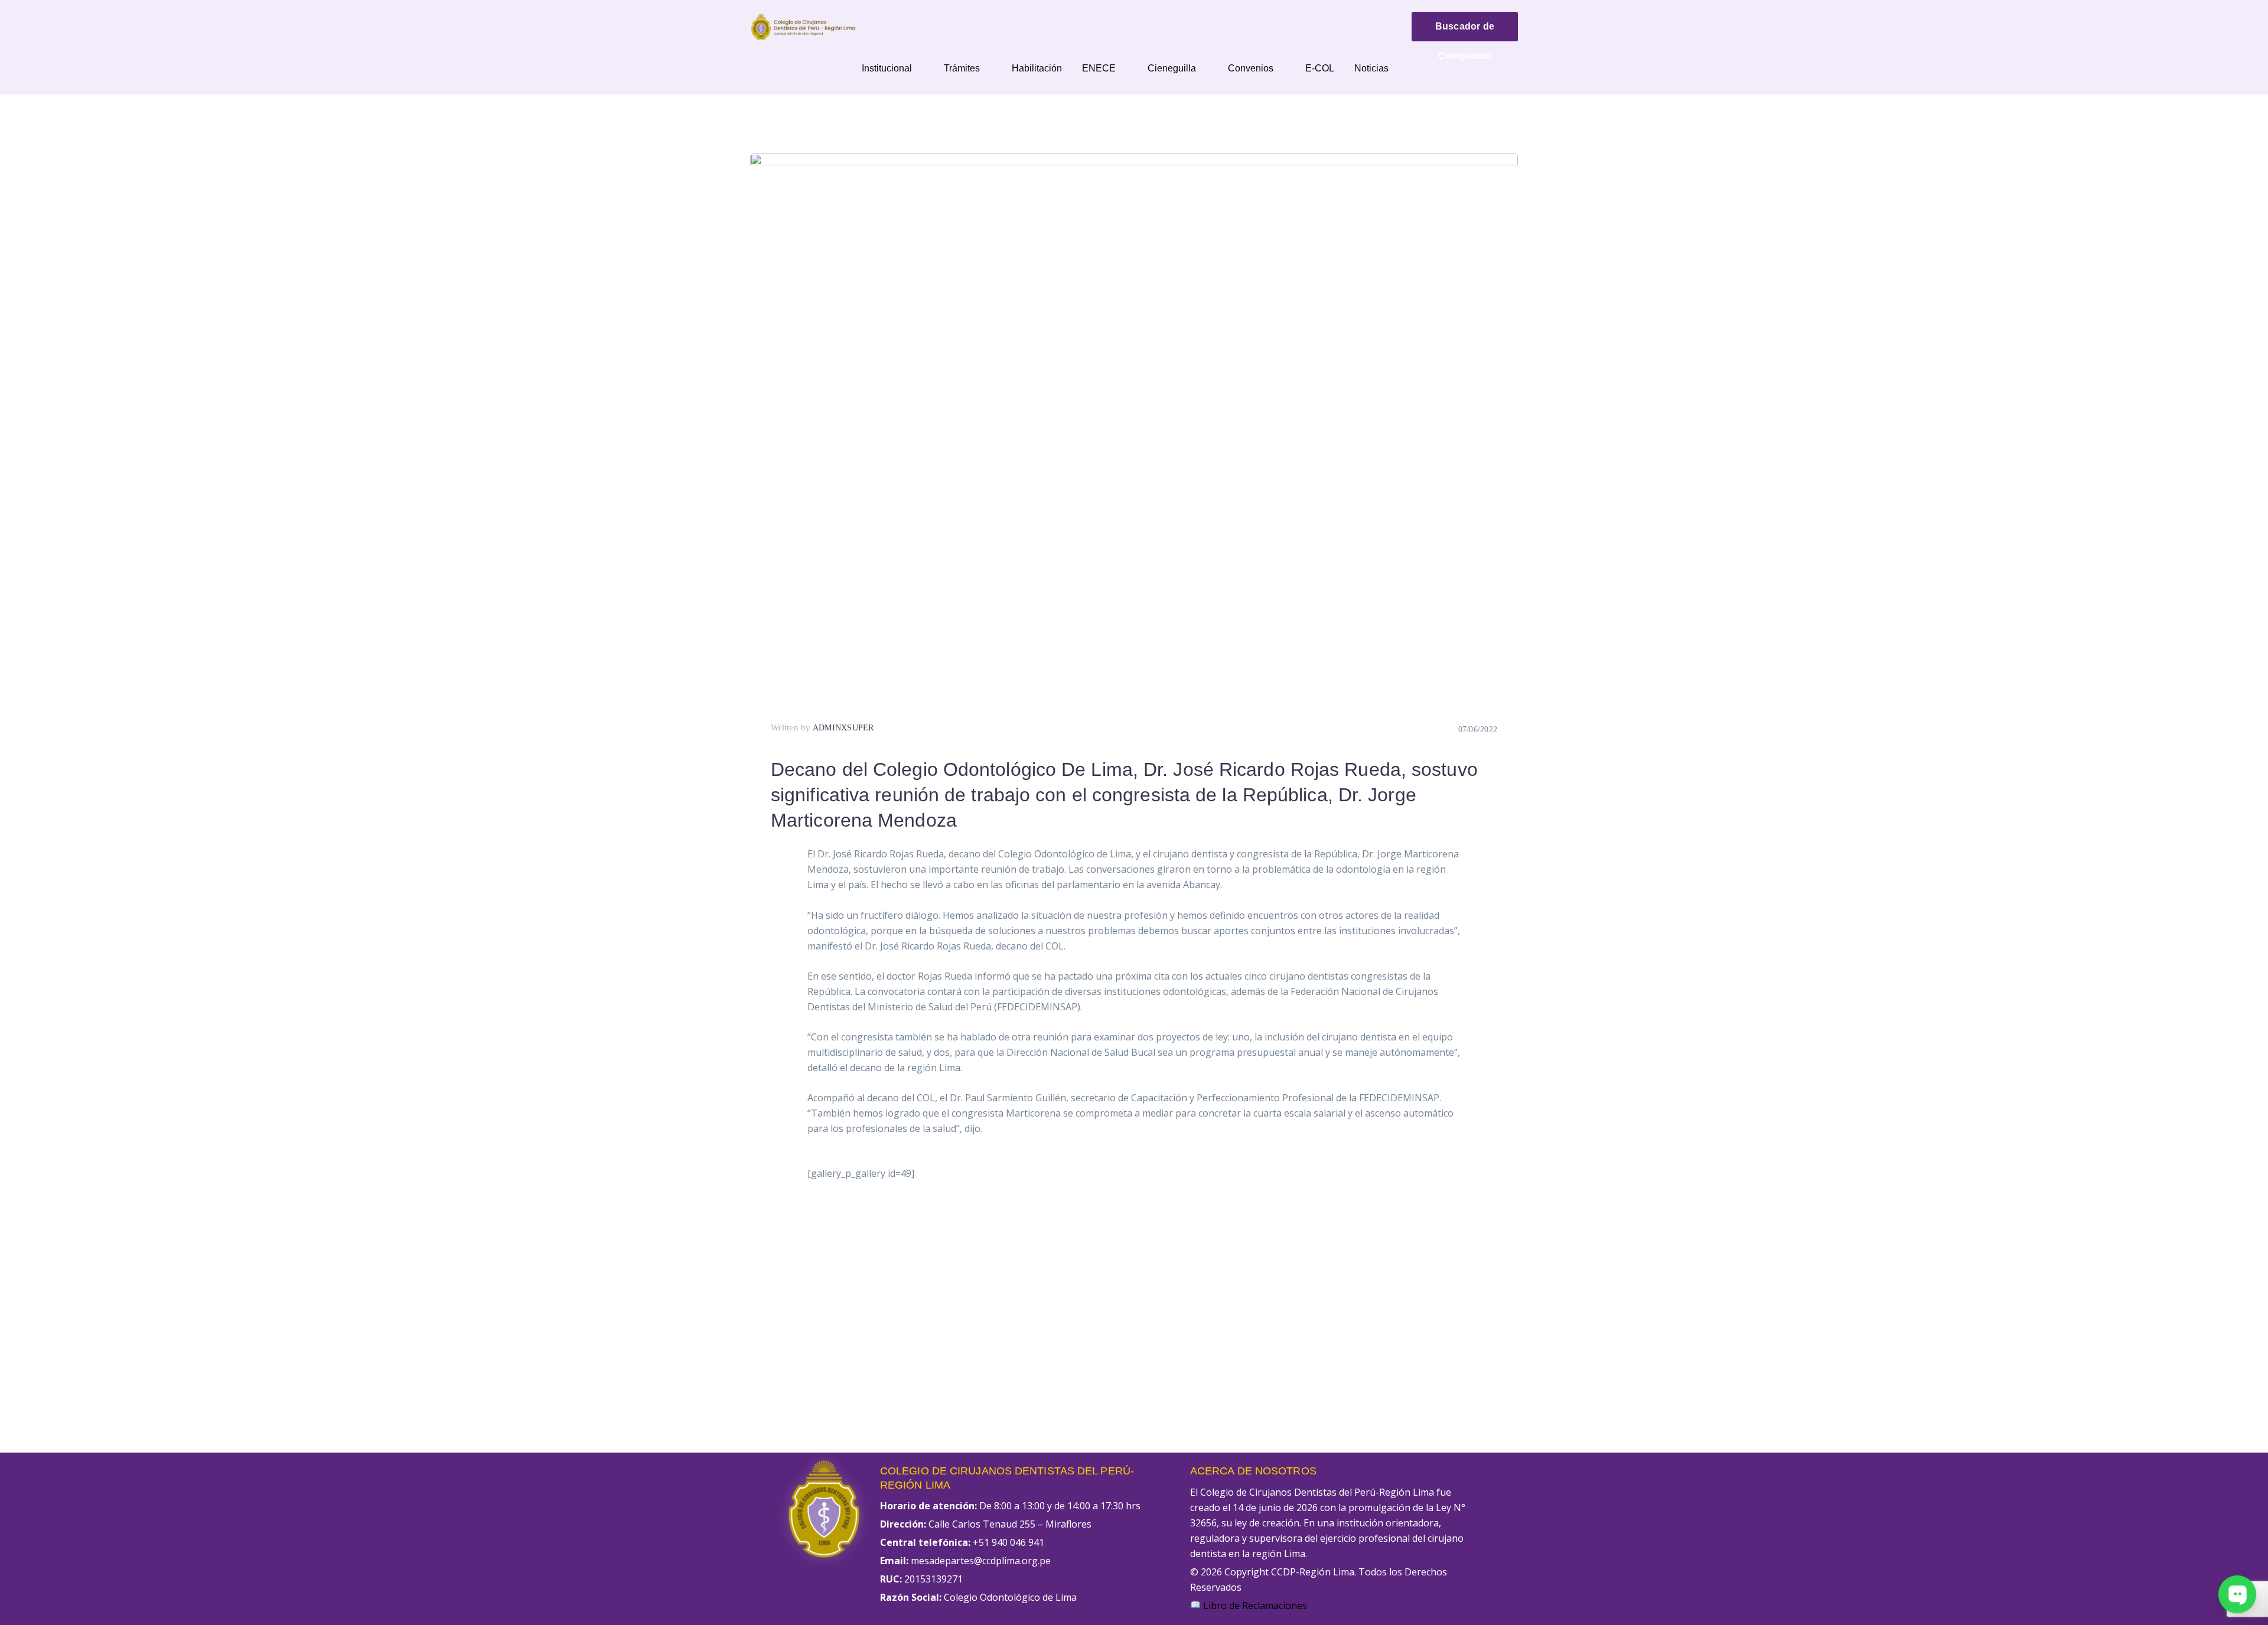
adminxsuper (843, 728)
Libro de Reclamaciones (1254, 1606)
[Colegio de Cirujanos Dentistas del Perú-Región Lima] (803, 26)
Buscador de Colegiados (1465, 31)
